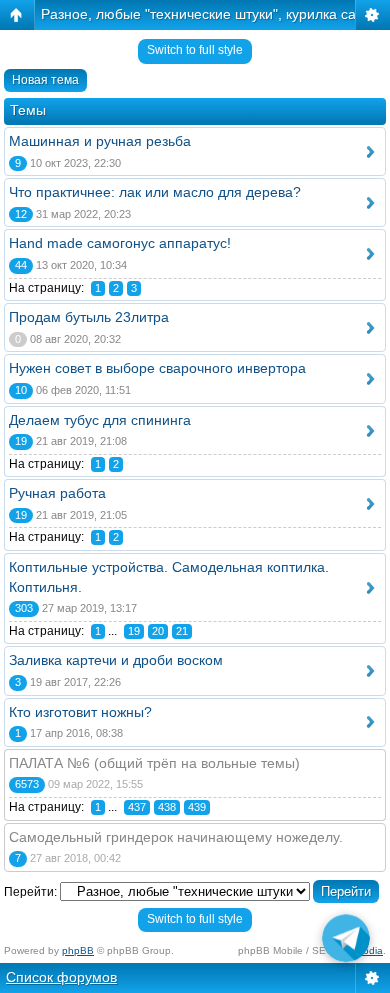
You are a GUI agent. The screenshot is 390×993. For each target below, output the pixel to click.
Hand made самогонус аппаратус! (120, 243)
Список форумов (61, 977)
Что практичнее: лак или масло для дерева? (155, 192)
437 (137, 807)
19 (134, 631)
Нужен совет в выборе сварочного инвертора (157, 368)
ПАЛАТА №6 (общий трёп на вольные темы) (154, 763)
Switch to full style (195, 50)
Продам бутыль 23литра (89, 317)
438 (167, 807)
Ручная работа (57, 493)
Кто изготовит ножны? (80, 712)
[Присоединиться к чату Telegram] (346, 941)
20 (158, 631)
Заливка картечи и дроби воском (116, 660)
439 (197, 807)
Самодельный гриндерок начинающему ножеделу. (176, 837)
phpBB (78, 950)
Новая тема (45, 80)
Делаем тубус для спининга (100, 420)
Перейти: (30, 892)
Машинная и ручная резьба (100, 141)
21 (182, 631)
